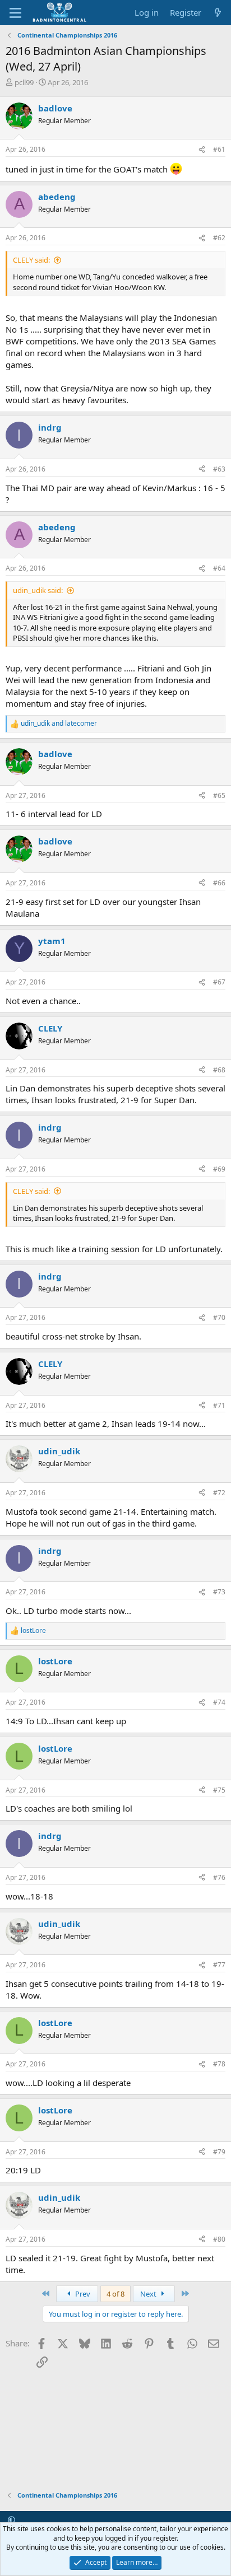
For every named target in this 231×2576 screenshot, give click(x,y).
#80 (219, 2239)
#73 (219, 1592)
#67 (219, 982)
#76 (219, 1877)
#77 (219, 1965)
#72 (219, 1493)
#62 (219, 238)
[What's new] (218, 13)
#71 (219, 1405)
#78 (219, 2064)
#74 (219, 1702)
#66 (219, 883)
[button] (11, 2519)
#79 (219, 2152)
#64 (219, 568)
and (59, 724)
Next (149, 2294)
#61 (219, 149)
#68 (219, 1070)
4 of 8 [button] (115, 2294)
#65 (219, 795)
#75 (219, 1790)
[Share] (202, 150)
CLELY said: (31, 260)
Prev (82, 2294)
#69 (219, 1169)
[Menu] (15, 13)
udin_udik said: (38, 590)
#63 (219, 469)
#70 (219, 1317)
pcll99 (24, 82)
